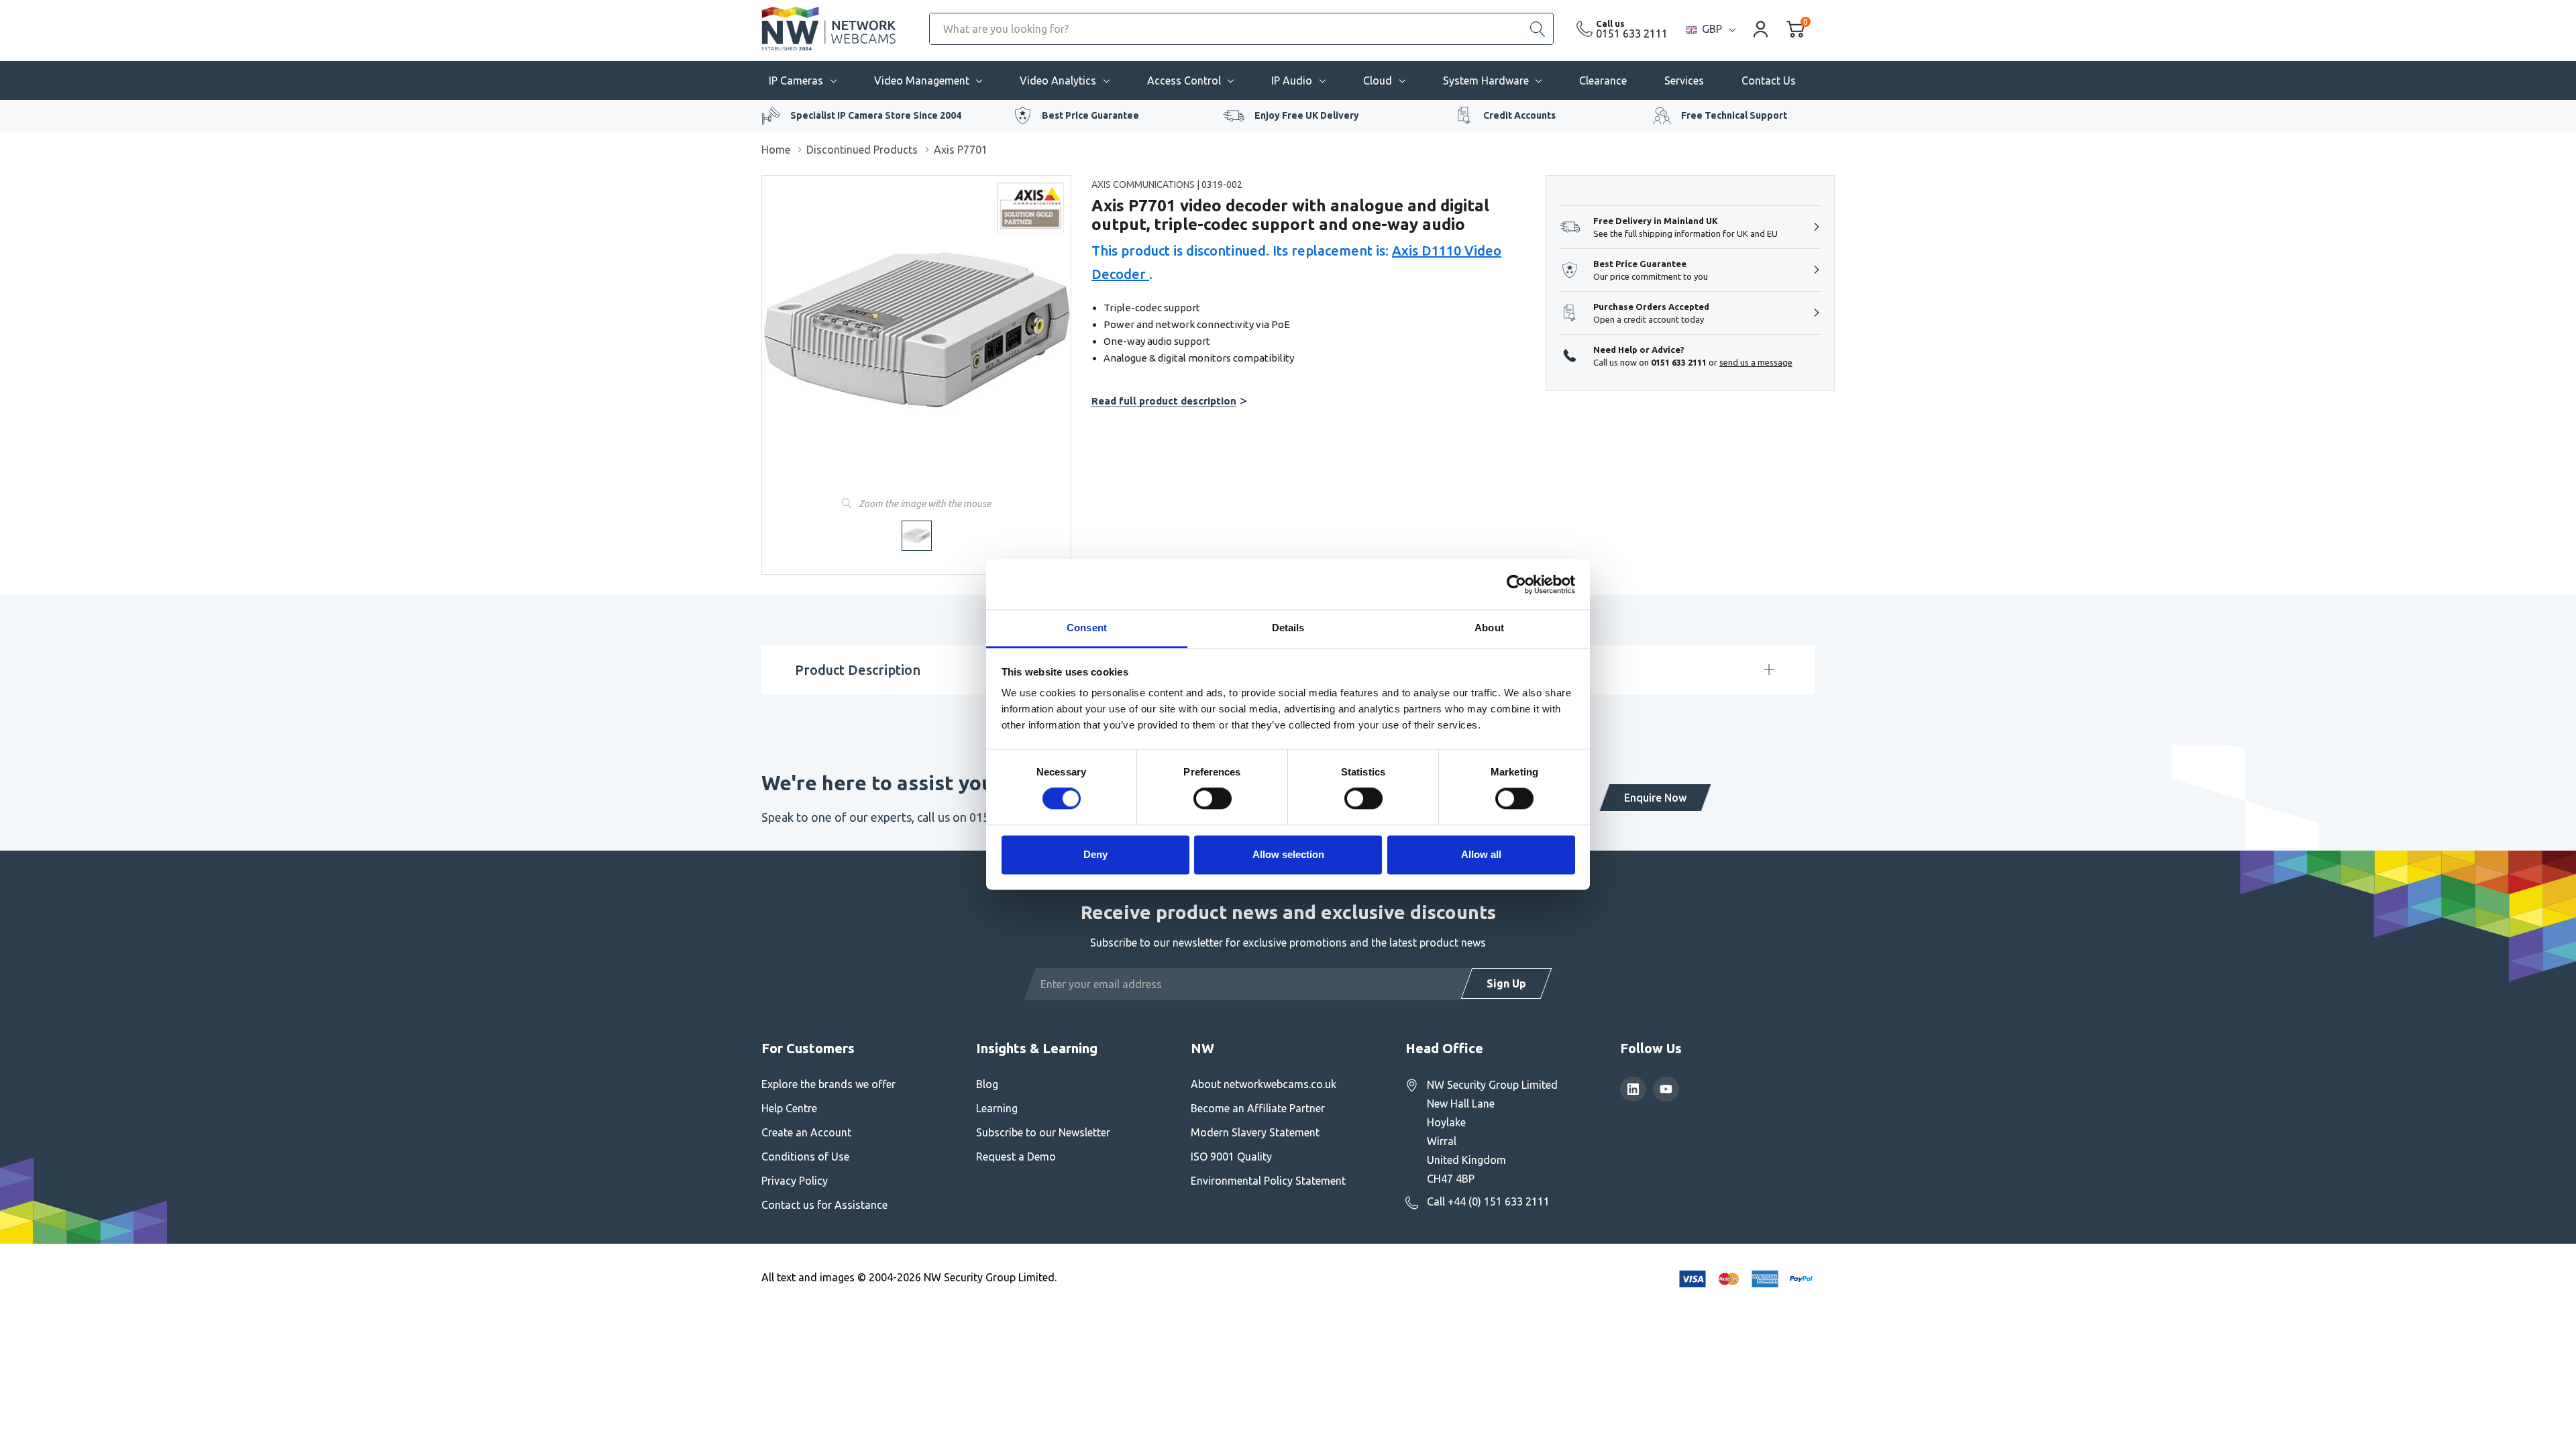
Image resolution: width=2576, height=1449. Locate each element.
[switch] (1213, 799)
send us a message (1756, 362)
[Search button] (1538, 29)
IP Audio (1292, 80)
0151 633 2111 (1632, 34)
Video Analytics (1058, 80)
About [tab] (1489, 628)
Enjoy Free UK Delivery (1307, 115)
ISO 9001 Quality (1231, 1157)
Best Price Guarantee (1090, 115)
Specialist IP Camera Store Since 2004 (876, 115)
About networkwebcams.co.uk (1264, 1084)
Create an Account (806, 1132)
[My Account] (1761, 29)
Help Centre (789, 1108)
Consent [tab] (1087, 628)
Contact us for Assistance (824, 1205)
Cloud (1378, 80)
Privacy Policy (795, 1181)
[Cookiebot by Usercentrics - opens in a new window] (1516, 584)
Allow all (1481, 854)
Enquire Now (1655, 798)
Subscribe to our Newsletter (1043, 1132)
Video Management (922, 80)
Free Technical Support (1734, 115)
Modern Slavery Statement (1255, 1132)
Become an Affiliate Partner (1258, 1108)
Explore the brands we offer (828, 1084)
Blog (987, 1084)
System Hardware (1486, 80)
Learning (997, 1108)
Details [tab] (1288, 628)
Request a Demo (1016, 1157)
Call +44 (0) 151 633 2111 (1488, 1201)
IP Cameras (796, 80)
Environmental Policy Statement (1268, 1181)
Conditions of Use (805, 1157)
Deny (1095, 854)
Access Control (1184, 80)
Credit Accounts (1519, 115)
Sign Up (1506, 983)
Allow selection (1288, 854)
